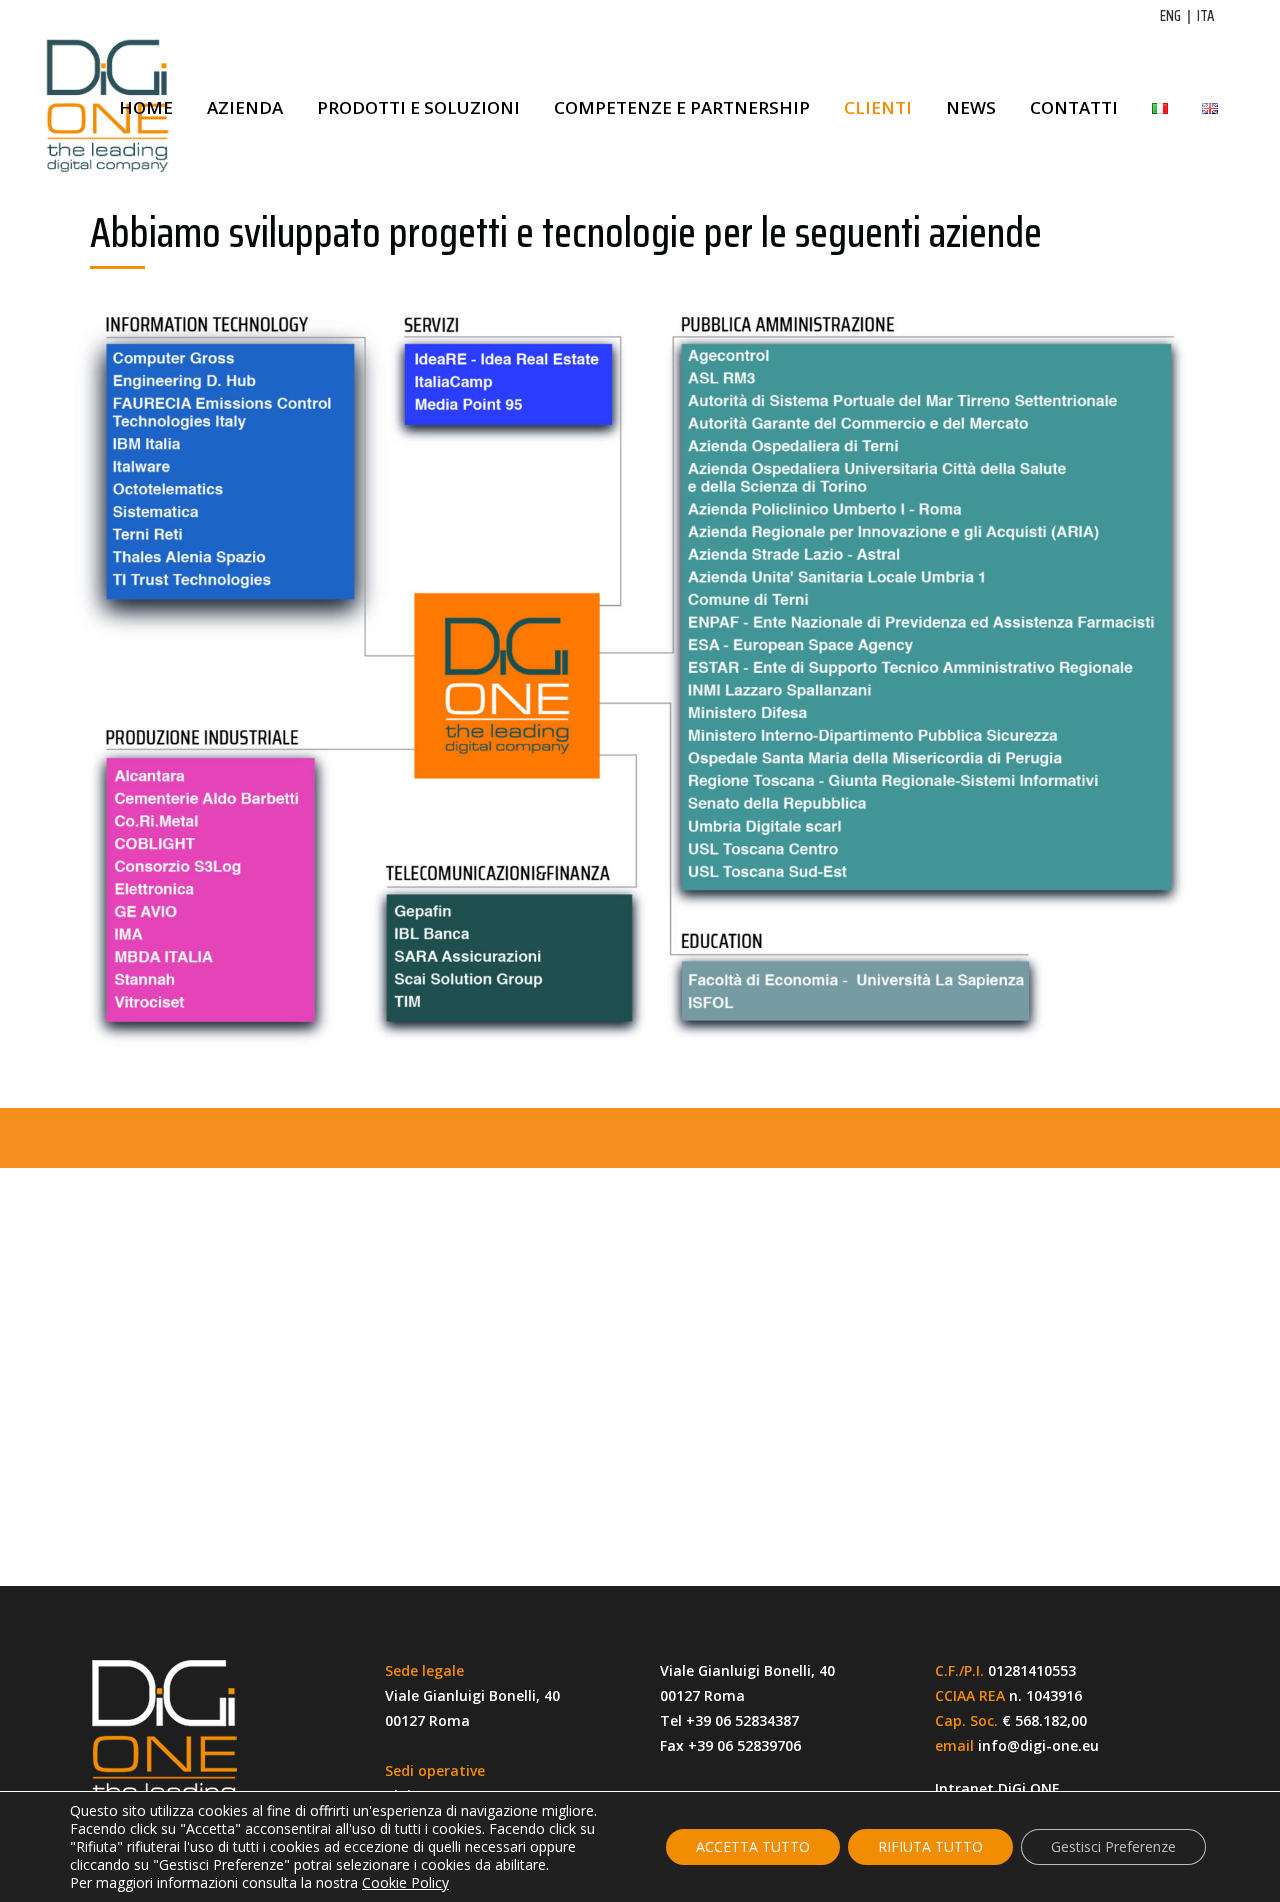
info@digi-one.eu (1038, 1745)
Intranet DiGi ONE (997, 1788)
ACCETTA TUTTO (753, 1846)
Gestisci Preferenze (1113, 1846)
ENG (1170, 16)
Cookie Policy (405, 1882)
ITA (1205, 16)
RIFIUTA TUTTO (930, 1846)
